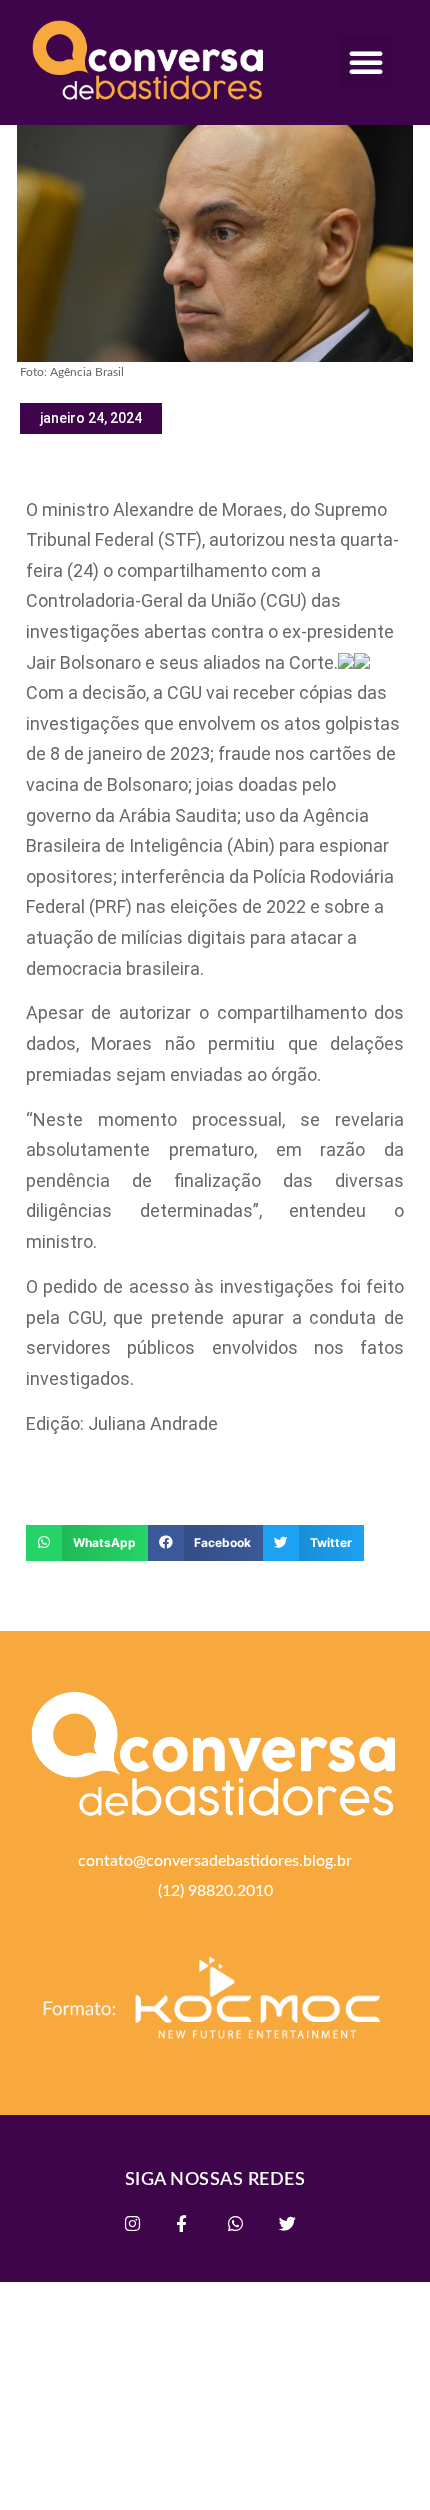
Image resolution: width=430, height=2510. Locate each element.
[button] (366, 62)
